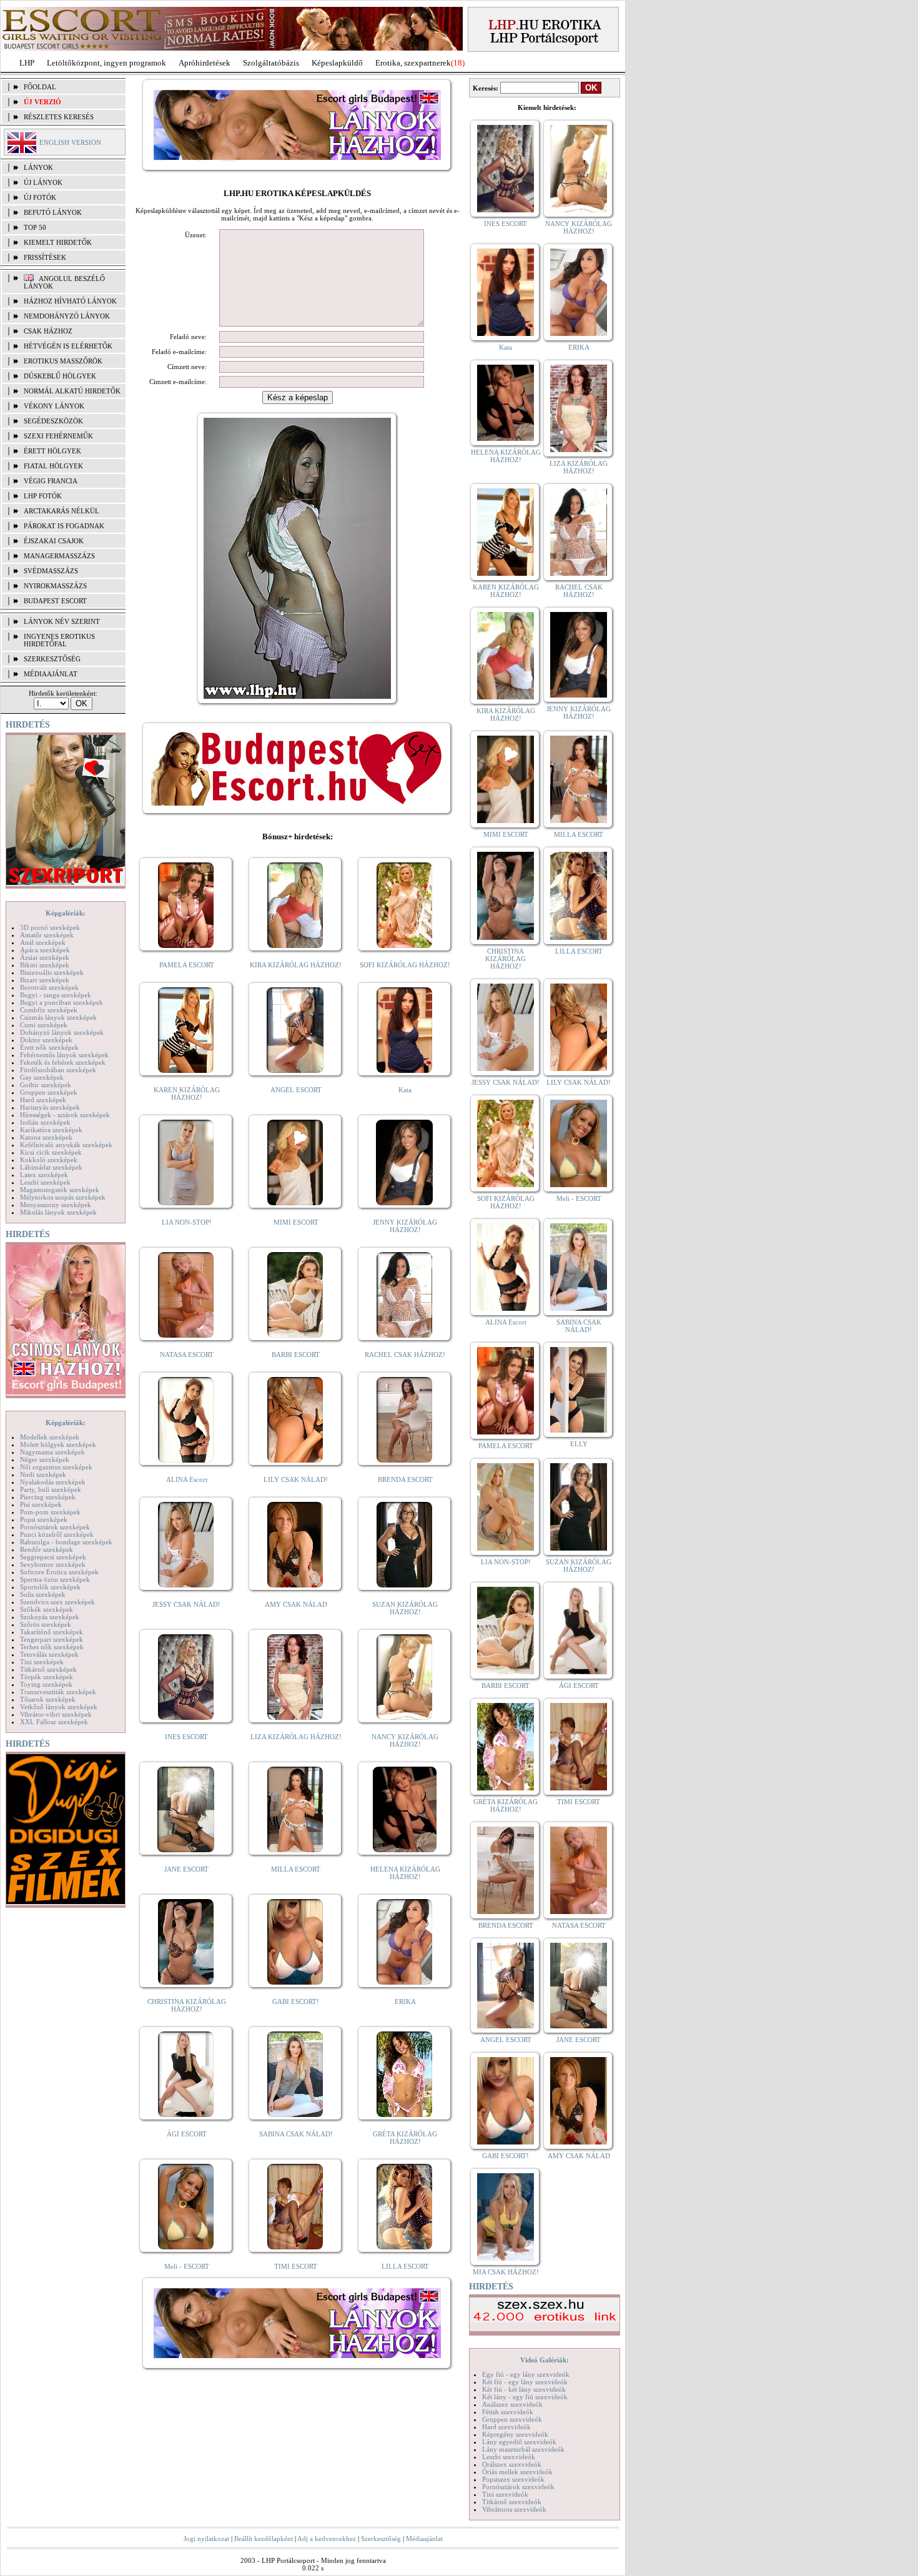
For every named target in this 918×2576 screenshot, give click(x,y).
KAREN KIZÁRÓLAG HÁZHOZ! (187, 1093)
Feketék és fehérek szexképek (63, 1062)
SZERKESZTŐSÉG (52, 659)
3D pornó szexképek (50, 927)
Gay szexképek (42, 1077)
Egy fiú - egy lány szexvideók (526, 2374)
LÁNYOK (38, 167)
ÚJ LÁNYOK (43, 182)
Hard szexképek (43, 1100)
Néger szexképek (45, 1459)
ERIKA (405, 2001)
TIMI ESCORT (296, 2266)
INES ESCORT (186, 1737)
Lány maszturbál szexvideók (523, 2449)
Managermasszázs (59, 556)
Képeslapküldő (337, 63)
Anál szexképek (43, 942)
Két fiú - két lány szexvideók (524, 2389)
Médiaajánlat (424, 2539)
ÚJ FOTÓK (40, 197)
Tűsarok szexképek (48, 1699)
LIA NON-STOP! (187, 1222)
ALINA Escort (187, 1479)
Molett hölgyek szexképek (58, 1444)
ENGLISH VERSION (70, 142)
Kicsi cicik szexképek (51, 1152)
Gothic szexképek (46, 1085)
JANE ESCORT (186, 1869)
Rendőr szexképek (47, 1549)
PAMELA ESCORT (187, 965)
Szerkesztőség (381, 2539)
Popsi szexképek (44, 1519)
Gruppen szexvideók (512, 2419)
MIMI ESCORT (296, 1222)
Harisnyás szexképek (50, 1107)
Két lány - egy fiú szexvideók (525, 2397)
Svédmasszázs (51, 571)
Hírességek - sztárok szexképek (65, 1115)
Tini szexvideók (505, 2494)
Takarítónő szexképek (52, 1632)
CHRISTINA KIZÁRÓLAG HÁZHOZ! (187, 2005)
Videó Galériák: (545, 2360)
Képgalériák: (66, 913)
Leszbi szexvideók (509, 2457)
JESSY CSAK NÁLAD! (186, 1604)
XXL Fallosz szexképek (54, 1722)
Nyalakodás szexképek (53, 1482)
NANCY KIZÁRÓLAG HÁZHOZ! (405, 1740)
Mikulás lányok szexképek (58, 1212)
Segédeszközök (53, 421)
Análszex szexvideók (512, 2404)
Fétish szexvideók (508, 2412)
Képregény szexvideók (515, 2434)
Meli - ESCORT (187, 2266)
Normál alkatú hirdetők (72, 391)
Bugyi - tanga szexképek (56, 995)
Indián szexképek (45, 1122)
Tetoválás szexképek (49, 1654)
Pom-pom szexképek (50, 1512)
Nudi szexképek (43, 1474)
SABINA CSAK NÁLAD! (296, 2134)
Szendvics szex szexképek (57, 1602)
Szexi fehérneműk (58, 436)
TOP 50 (35, 227)
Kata (405, 1090)
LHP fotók (43, 496)
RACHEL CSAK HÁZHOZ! (405, 1355)
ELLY (579, 1444)
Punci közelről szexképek (57, 1534)
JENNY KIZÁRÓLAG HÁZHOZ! (405, 1226)
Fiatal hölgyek (53, 466)
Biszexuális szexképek (52, 972)
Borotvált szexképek (49, 987)
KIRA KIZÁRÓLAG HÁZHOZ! (296, 965)
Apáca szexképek (45, 950)
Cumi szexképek (44, 1025)
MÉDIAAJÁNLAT (51, 674)
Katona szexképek (46, 1137)
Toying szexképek (46, 1684)
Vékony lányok (54, 406)
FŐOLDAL (40, 87)
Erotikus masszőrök (63, 361)
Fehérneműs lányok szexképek (64, 1055)
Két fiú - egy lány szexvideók (525, 2382)
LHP (27, 63)
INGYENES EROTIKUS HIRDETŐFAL (59, 640)
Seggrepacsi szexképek (53, 1557)
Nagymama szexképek (52, 1452)
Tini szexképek (42, 1662)
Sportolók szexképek (50, 1587)
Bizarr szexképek (45, 980)
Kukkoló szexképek (49, 1160)
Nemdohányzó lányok (67, 316)
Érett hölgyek (52, 451)
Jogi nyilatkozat (206, 2539)
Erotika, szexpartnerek (413, 63)
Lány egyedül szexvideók (519, 2442)
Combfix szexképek (49, 1010)
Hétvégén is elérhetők (68, 346)
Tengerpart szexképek (52, 1639)
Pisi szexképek (41, 1504)
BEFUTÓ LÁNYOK (53, 212)
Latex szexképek (44, 1175)
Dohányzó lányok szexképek (62, 1032)
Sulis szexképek (43, 1594)
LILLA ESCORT (405, 2266)
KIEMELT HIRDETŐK (58, 242)
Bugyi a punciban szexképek (62, 1002)
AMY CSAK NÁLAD (296, 1604)
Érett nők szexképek (49, 1047)
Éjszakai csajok (54, 541)
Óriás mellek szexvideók (517, 2472)
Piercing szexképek (48, 1497)
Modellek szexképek (50, 1437)
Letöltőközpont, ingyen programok (106, 63)
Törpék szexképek (47, 1677)
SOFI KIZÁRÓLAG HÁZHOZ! (405, 965)
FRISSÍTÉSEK (45, 257)
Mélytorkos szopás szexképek (63, 1197)
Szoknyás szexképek (50, 1617)
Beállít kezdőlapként (264, 2539)
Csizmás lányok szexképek (58, 1017)
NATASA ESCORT (187, 1355)
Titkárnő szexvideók (512, 2502)
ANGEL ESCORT (296, 1090)
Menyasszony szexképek (56, 1205)
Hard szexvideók (506, 2427)
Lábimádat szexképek (51, 1167)
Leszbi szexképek (45, 1182)
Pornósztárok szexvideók (518, 2487)
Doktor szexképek (46, 1040)
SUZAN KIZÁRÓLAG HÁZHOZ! (405, 1608)
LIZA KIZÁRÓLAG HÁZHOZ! (296, 1737)
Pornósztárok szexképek (55, 1527)
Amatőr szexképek (47, 935)
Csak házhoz (48, 331)
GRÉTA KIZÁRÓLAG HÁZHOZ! (405, 2138)
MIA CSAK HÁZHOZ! (506, 2272)
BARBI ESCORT (296, 1355)
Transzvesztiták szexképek (58, 1692)
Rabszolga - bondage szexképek (66, 1542)
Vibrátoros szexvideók (514, 2509)
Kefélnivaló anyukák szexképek (66, 1145)
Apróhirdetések (205, 63)
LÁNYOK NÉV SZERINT (62, 621)
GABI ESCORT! (296, 2001)
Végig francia (51, 481)
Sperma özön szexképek (55, 1579)
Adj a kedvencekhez (327, 2539)
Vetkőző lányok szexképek (59, 1707)
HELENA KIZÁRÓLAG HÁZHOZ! (405, 1873)
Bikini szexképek (45, 965)
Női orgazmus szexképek (56, 1467)
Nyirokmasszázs (55, 586)
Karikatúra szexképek (51, 1130)
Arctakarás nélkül (62, 511)
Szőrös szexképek (46, 1624)
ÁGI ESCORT (187, 2134)
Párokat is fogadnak (64, 526)
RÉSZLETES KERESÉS (59, 117)
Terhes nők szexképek (52, 1647)
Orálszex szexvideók (512, 2464)
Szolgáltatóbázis (271, 63)
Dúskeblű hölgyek (60, 376)
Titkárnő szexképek (48, 1669)
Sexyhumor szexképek (53, 1564)
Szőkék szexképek (47, 1609)
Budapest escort (55, 601)
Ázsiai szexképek (45, 957)
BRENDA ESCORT (405, 1479)
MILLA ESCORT (296, 1869)
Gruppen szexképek (49, 1092)
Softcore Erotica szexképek (59, 1572)
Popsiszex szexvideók (513, 2479)
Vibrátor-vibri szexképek (56, 1714)
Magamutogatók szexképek (60, 1190)
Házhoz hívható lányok (70, 301)
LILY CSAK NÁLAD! (296, 1479)
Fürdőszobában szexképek (58, 1070)
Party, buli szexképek (51, 1489)
